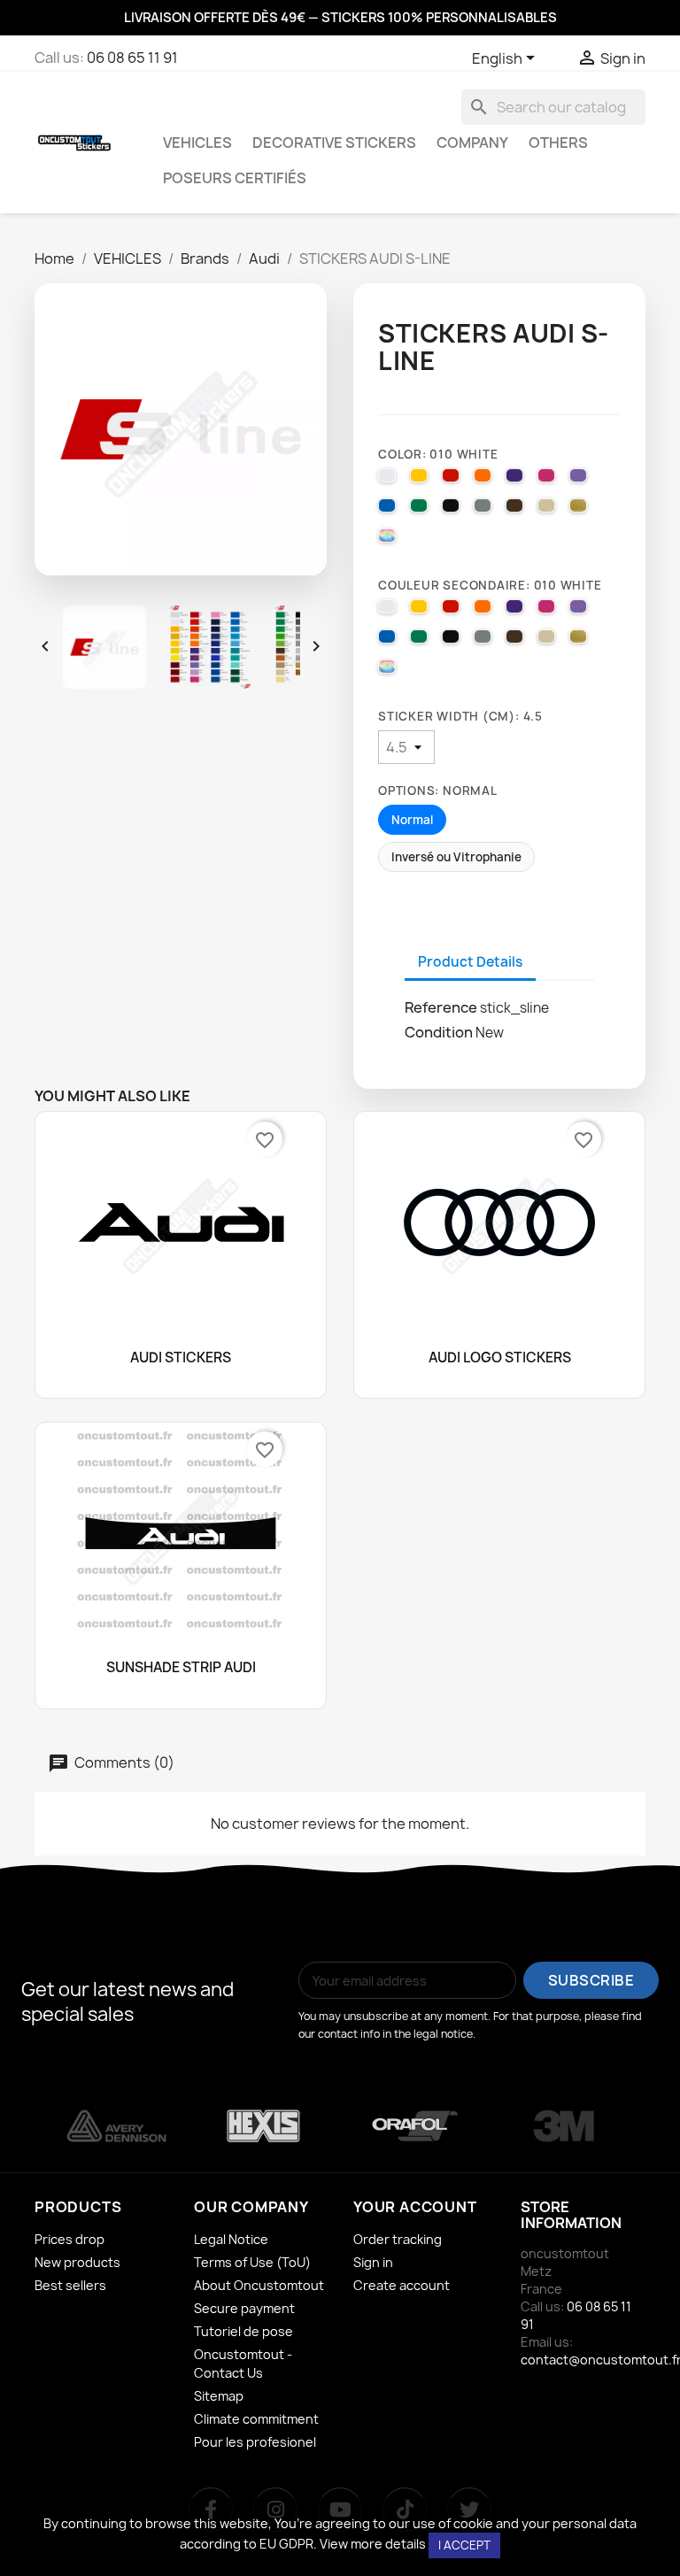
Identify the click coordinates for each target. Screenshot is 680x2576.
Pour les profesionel (255, 2442)
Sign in (373, 2262)
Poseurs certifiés (235, 178)
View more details (373, 2544)
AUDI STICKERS (181, 1358)
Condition (439, 1032)
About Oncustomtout (259, 2285)
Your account (415, 2207)
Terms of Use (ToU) (252, 2262)
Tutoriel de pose (243, 2331)
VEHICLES (197, 143)
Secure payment (244, 2308)
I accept (464, 2545)
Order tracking (398, 2239)
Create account (402, 2285)
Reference (441, 1007)
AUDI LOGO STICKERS (500, 1358)
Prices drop (70, 2239)
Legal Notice (231, 2239)
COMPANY (472, 143)
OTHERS (558, 143)
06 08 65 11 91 (132, 58)
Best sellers (70, 2285)
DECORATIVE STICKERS (334, 143)
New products (77, 2262)
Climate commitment (256, 2419)
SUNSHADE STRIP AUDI (181, 1668)
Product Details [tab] (470, 962)
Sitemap (219, 2396)
